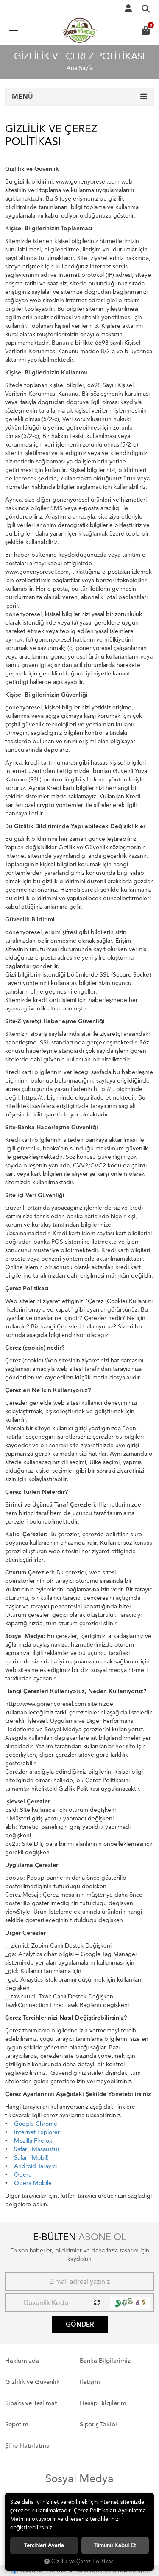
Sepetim (17, 2424)
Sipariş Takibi (98, 2424)
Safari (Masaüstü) (36, 2149)
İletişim (90, 2382)
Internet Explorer (37, 2132)
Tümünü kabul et (115, 2545)
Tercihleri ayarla (44, 2545)
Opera (23, 2175)
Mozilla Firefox (33, 2141)
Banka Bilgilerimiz (105, 2361)
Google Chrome (36, 2124)
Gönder (80, 2325)
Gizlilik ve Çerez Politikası (83, 2561)
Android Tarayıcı (35, 2166)
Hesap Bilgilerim (103, 2403)
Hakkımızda (22, 2361)
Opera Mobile (33, 2183)
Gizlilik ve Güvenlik (32, 2382)
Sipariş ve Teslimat (31, 2403)
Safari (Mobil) (31, 2158)
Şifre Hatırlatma (27, 2445)
